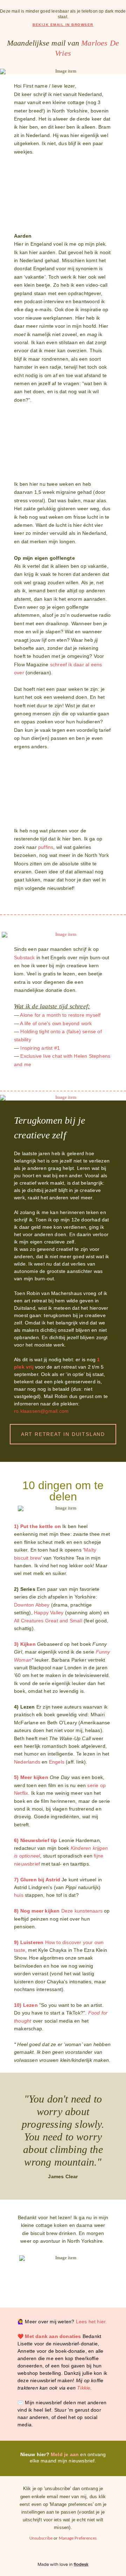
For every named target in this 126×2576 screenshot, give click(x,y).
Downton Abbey (32, 1605)
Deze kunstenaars (83, 1911)
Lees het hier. (92, 2322)
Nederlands (27, 1762)
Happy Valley (49, 1613)
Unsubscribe (41, 2538)
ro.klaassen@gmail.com (41, 1411)
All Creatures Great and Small (49, 1621)
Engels (57, 1762)
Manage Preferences (78, 2538)
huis (19, 1895)
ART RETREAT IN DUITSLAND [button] (63, 1434)
